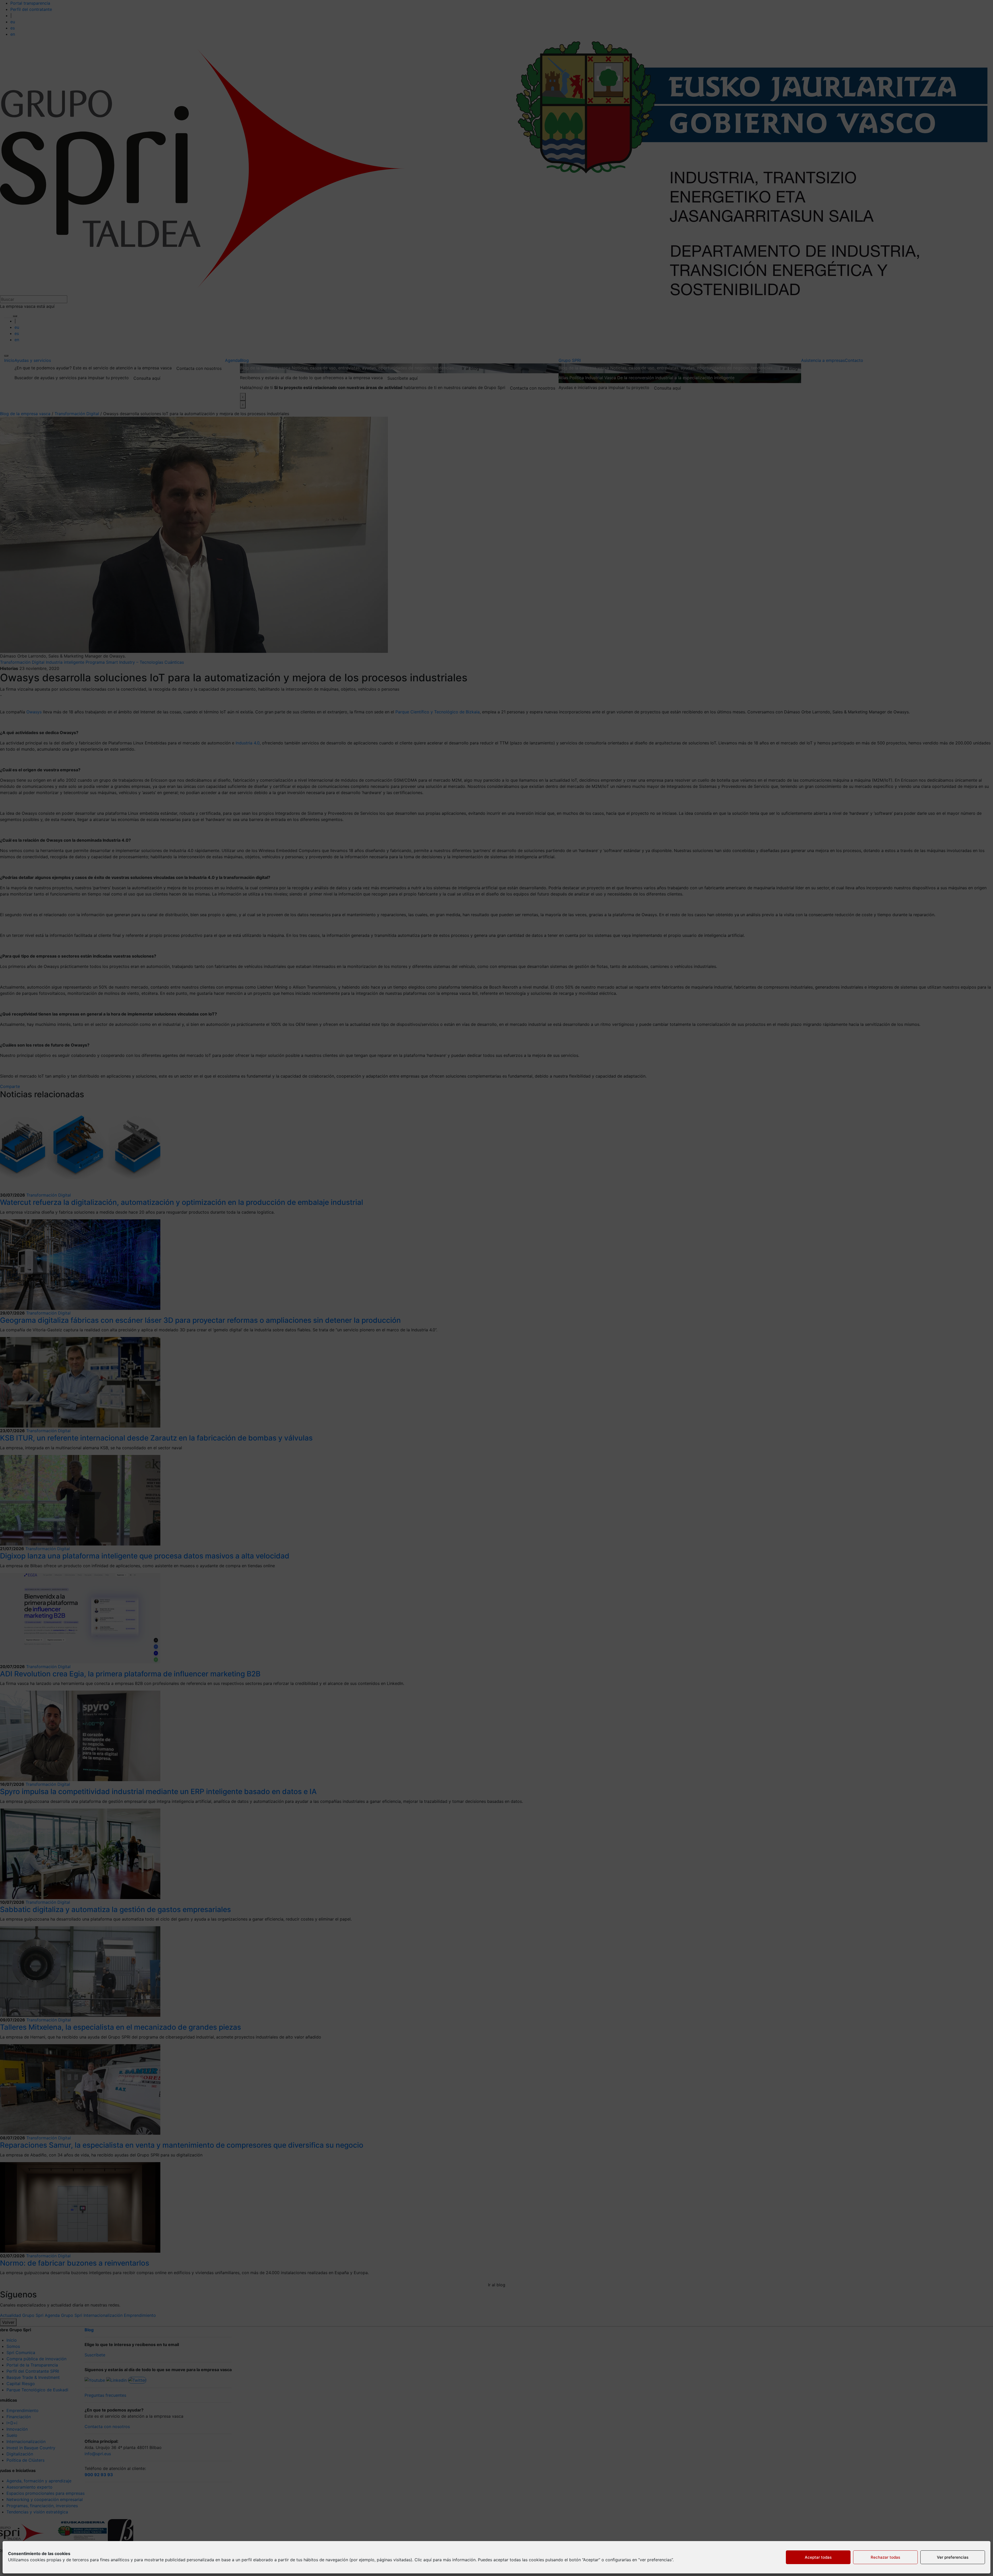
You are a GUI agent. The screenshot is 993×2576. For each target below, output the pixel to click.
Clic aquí (423, 2560)
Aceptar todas (818, 2557)
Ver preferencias (953, 2557)
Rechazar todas (885, 2557)
